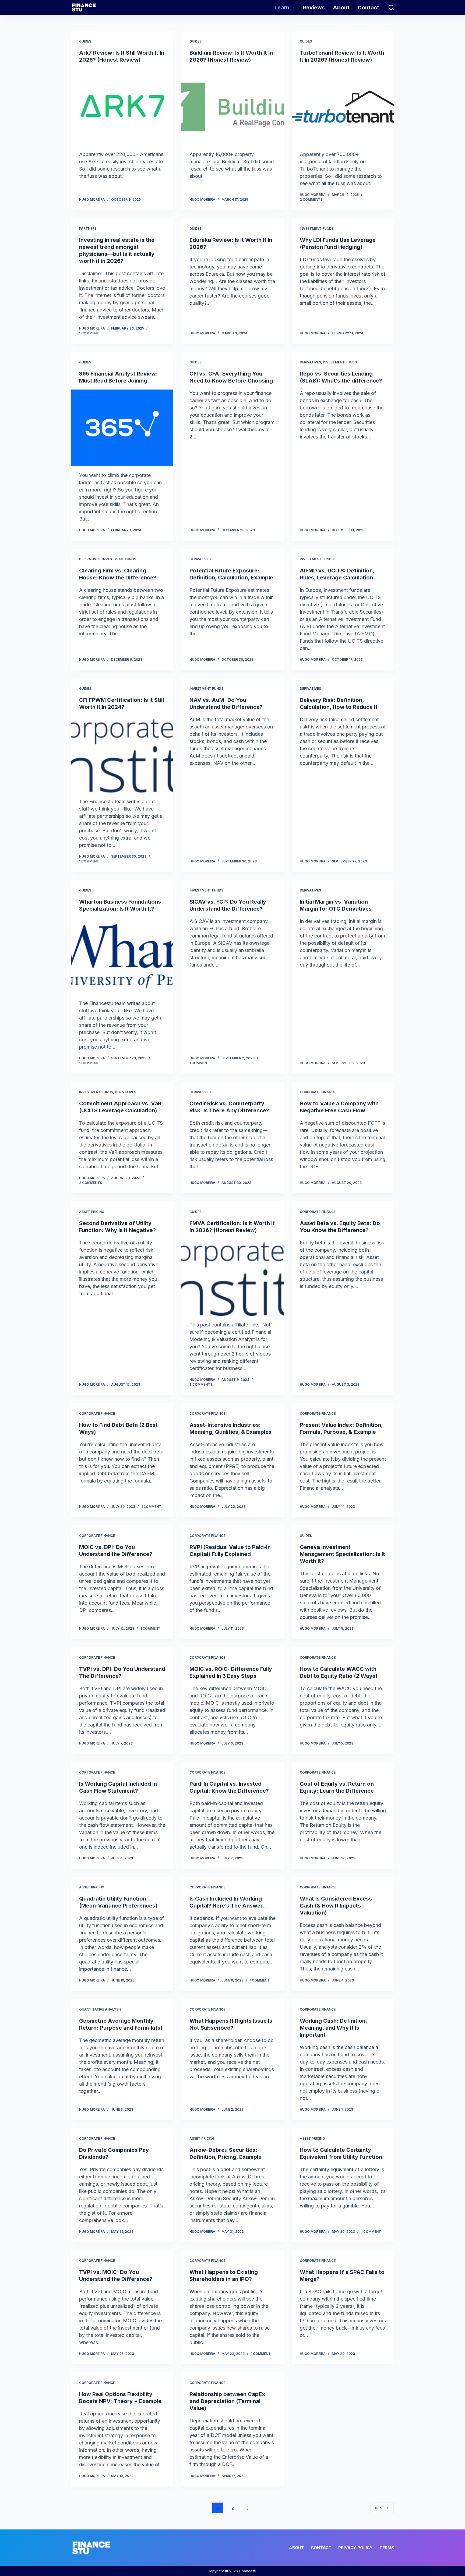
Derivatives (310, 362)
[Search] (391, 8)
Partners (88, 229)
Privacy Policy (355, 2548)
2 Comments (311, 199)
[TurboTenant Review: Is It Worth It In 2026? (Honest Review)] (343, 107)
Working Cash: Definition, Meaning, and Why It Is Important (333, 2028)
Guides (85, 41)
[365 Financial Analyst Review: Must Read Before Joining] (122, 428)
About (341, 8)
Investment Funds (317, 229)
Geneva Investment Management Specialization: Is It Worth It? (342, 1554)
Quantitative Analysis (100, 2009)
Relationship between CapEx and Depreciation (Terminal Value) (227, 2401)
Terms (387, 2548)
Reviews (314, 8)
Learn (282, 8)
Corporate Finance (318, 1092)
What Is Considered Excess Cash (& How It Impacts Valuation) (336, 1906)
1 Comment (89, 333)
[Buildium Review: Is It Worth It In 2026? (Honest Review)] (232, 107)
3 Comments (201, 1384)
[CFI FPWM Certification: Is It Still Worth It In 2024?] (122, 754)
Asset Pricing (92, 1212)
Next (380, 2508)
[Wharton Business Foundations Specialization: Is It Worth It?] (122, 956)
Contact (368, 8)
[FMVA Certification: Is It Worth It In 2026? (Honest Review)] (232, 1277)
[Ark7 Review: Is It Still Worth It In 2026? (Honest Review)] (122, 107)
